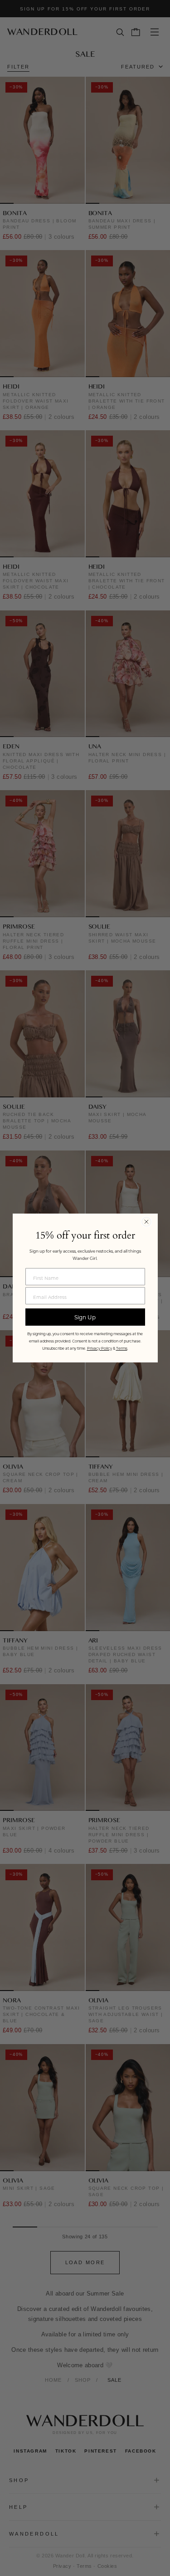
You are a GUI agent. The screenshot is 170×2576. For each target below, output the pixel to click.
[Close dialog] (146, 1222)
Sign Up (85, 1317)
